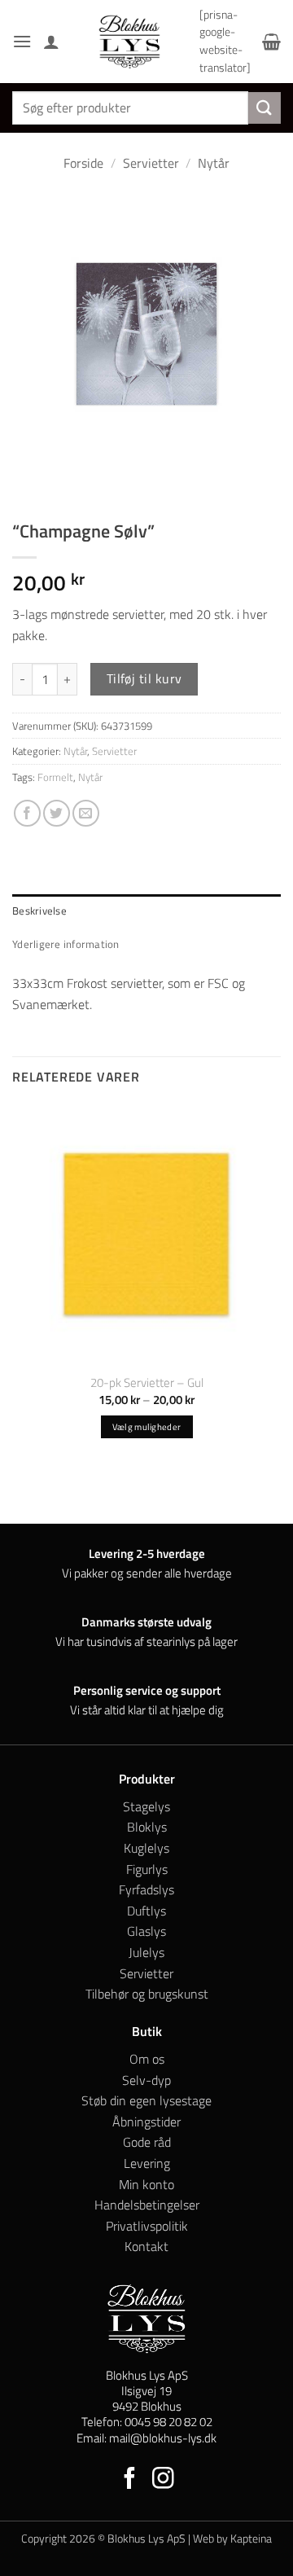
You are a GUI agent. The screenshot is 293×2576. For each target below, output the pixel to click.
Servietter (151, 163)
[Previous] (28, 483)
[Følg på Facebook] (130, 2480)
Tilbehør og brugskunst (147, 1994)
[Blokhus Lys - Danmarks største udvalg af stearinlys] (129, 42)
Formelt (55, 777)
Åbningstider (146, 2122)
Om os (147, 2059)
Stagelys (146, 1806)
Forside (83, 163)
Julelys (146, 1952)
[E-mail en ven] (86, 813)
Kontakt (146, 2246)
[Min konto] (51, 42)
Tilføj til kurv (144, 678)
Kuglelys (146, 1848)
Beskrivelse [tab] (39, 911)
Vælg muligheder (147, 1427)
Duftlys (146, 1911)
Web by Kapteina (232, 2539)
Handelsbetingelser (147, 2205)
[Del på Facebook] (27, 813)
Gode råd (147, 2142)
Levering (147, 2163)
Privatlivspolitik (147, 2226)
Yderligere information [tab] (66, 944)
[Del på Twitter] (57, 813)
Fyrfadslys (146, 1889)
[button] (22, 41)
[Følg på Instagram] (163, 2480)
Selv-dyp (146, 2080)
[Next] (73, 483)
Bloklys (147, 1827)
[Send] (265, 108)
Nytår (214, 163)
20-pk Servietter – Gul (147, 1382)
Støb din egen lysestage (146, 2100)
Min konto (146, 2184)
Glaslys (146, 1931)
